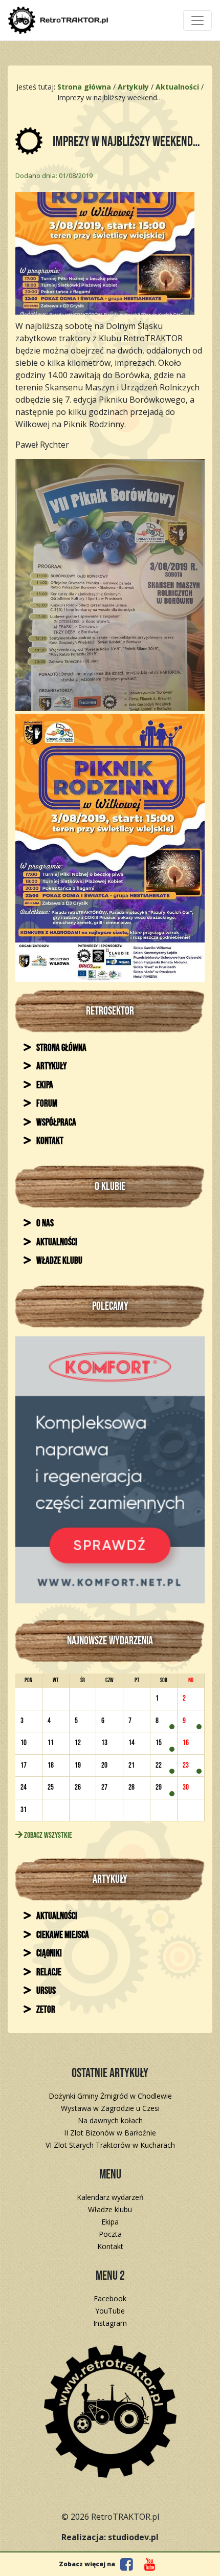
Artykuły (51, 1066)
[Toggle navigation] (197, 20)
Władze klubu (59, 1261)
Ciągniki (48, 1954)
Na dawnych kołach (110, 2120)
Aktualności (56, 1242)
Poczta (110, 2234)
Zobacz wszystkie (47, 1835)
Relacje (48, 1973)
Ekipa (44, 1085)
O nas (44, 1224)
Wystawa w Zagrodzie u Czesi (110, 2108)
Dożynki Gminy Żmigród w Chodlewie (110, 2096)
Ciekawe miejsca (62, 1935)
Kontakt (49, 1141)
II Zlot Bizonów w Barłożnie (110, 2133)
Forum (46, 1104)
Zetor (45, 2010)
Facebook (110, 2298)
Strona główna (61, 1048)
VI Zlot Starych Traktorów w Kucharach (110, 2145)
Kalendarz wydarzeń (110, 2197)
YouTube (110, 2311)
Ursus (45, 1991)
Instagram (110, 2323)
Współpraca (56, 1123)
